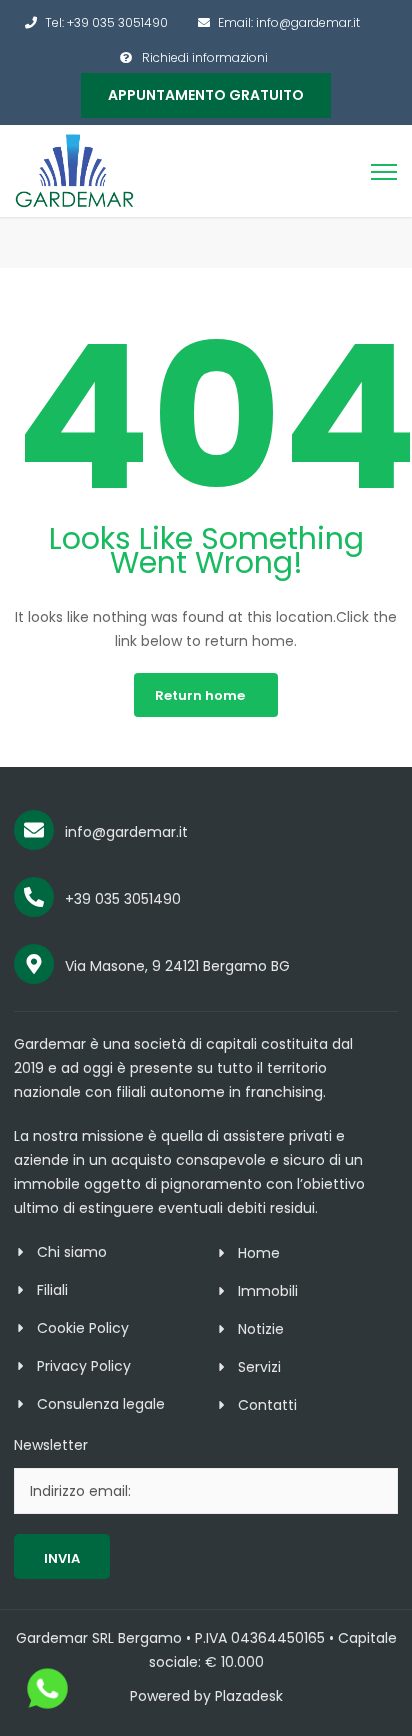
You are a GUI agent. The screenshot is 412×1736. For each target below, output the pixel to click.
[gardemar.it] (75, 170)
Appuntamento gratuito (206, 95)
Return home (200, 695)
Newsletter (51, 1445)
